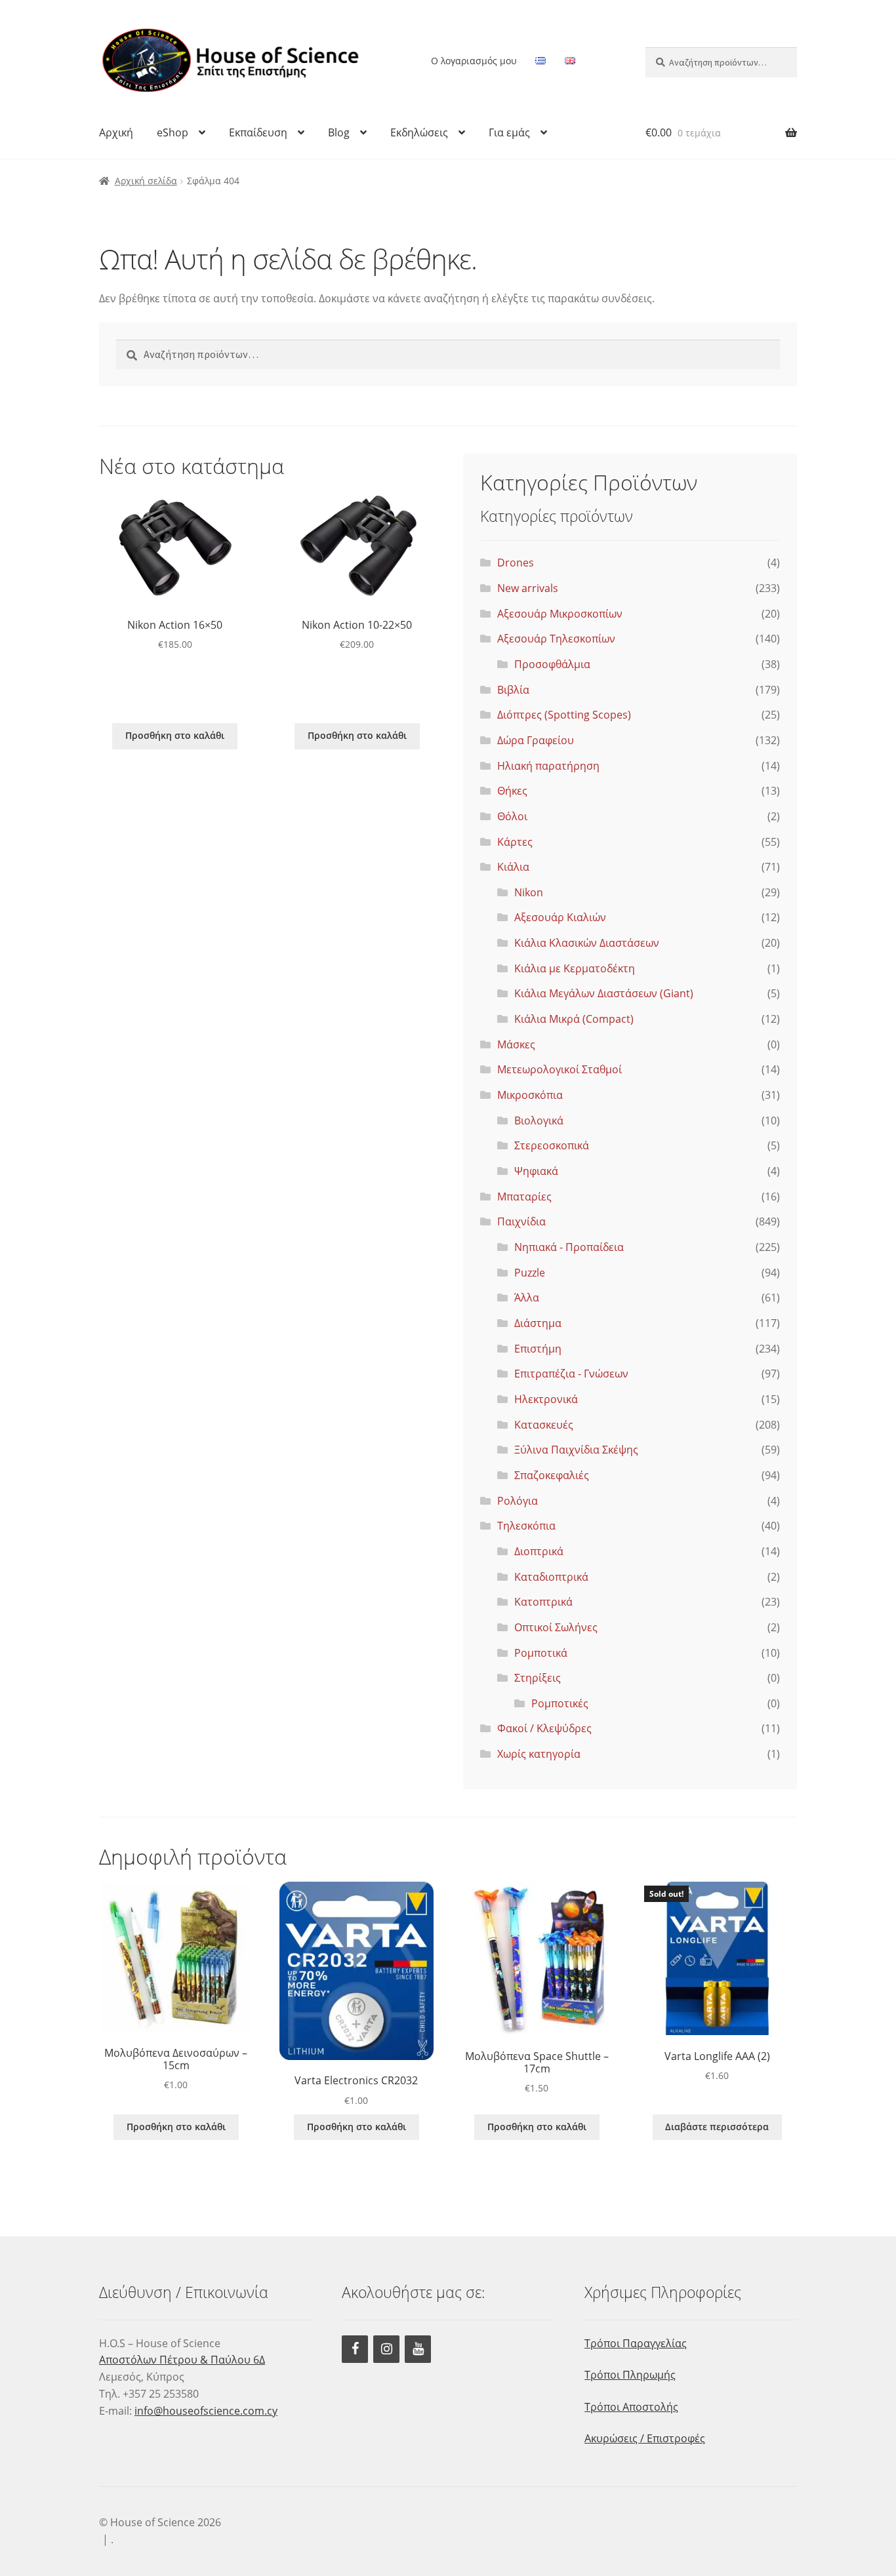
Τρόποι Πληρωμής (630, 2375)
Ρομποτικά (541, 1653)
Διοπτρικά (539, 1551)
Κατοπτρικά (543, 1602)
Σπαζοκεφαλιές (552, 1475)
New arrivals (528, 588)
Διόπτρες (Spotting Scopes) (564, 715)
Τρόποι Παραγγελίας (636, 2343)
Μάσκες (516, 1044)
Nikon (529, 892)
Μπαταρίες (524, 1197)
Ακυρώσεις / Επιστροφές (645, 2438)
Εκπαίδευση (258, 132)
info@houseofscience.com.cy (206, 2411)
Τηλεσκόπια (526, 1526)
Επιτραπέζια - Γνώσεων (571, 1374)
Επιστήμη (538, 1349)
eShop (173, 132)
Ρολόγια (518, 1501)
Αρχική (116, 132)
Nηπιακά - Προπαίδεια (569, 1247)
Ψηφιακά (536, 1171)
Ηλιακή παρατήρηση (548, 766)
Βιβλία (513, 690)
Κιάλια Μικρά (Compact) (574, 1019)
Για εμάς (509, 132)
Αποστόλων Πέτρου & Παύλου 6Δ (182, 2360)
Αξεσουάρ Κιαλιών (560, 917)
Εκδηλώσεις (419, 132)
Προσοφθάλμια (552, 664)
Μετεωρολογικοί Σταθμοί (560, 1069)
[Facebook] (355, 2349)
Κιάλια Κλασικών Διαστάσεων (587, 943)
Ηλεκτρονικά (546, 1399)
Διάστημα (538, 1323)
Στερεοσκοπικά (552, 1145)
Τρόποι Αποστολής (631, 2407)
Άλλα (527, 1298)
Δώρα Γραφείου (536, 740)
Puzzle (530, 1273)
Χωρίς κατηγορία (539, 1754)
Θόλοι (512, 816)
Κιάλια (513, 867)
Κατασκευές (544, 1425)
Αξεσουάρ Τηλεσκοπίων (556, 639)
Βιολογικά (539, 1120)
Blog (339, 132)
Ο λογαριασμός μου (474, 61)
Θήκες (512, 791)
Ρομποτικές (560, 1703)
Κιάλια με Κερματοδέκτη (575, 968)
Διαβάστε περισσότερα (717, 2127)
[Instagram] (386, 2349)
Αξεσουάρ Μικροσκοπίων (560, 614)
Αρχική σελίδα (146, 181)
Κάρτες (515, 842)
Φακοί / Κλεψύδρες (544, 1728)
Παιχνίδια (521, 1221)
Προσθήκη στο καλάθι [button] (175, 735)
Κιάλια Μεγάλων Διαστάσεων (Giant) (604, 993)
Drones (516, 563)
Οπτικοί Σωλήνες (556, 1627)
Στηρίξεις (538, 1678)
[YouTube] (418, 2349)
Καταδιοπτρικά (551, 1577)
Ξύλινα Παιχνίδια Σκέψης (576, 1450)
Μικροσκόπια (530, 1095)
